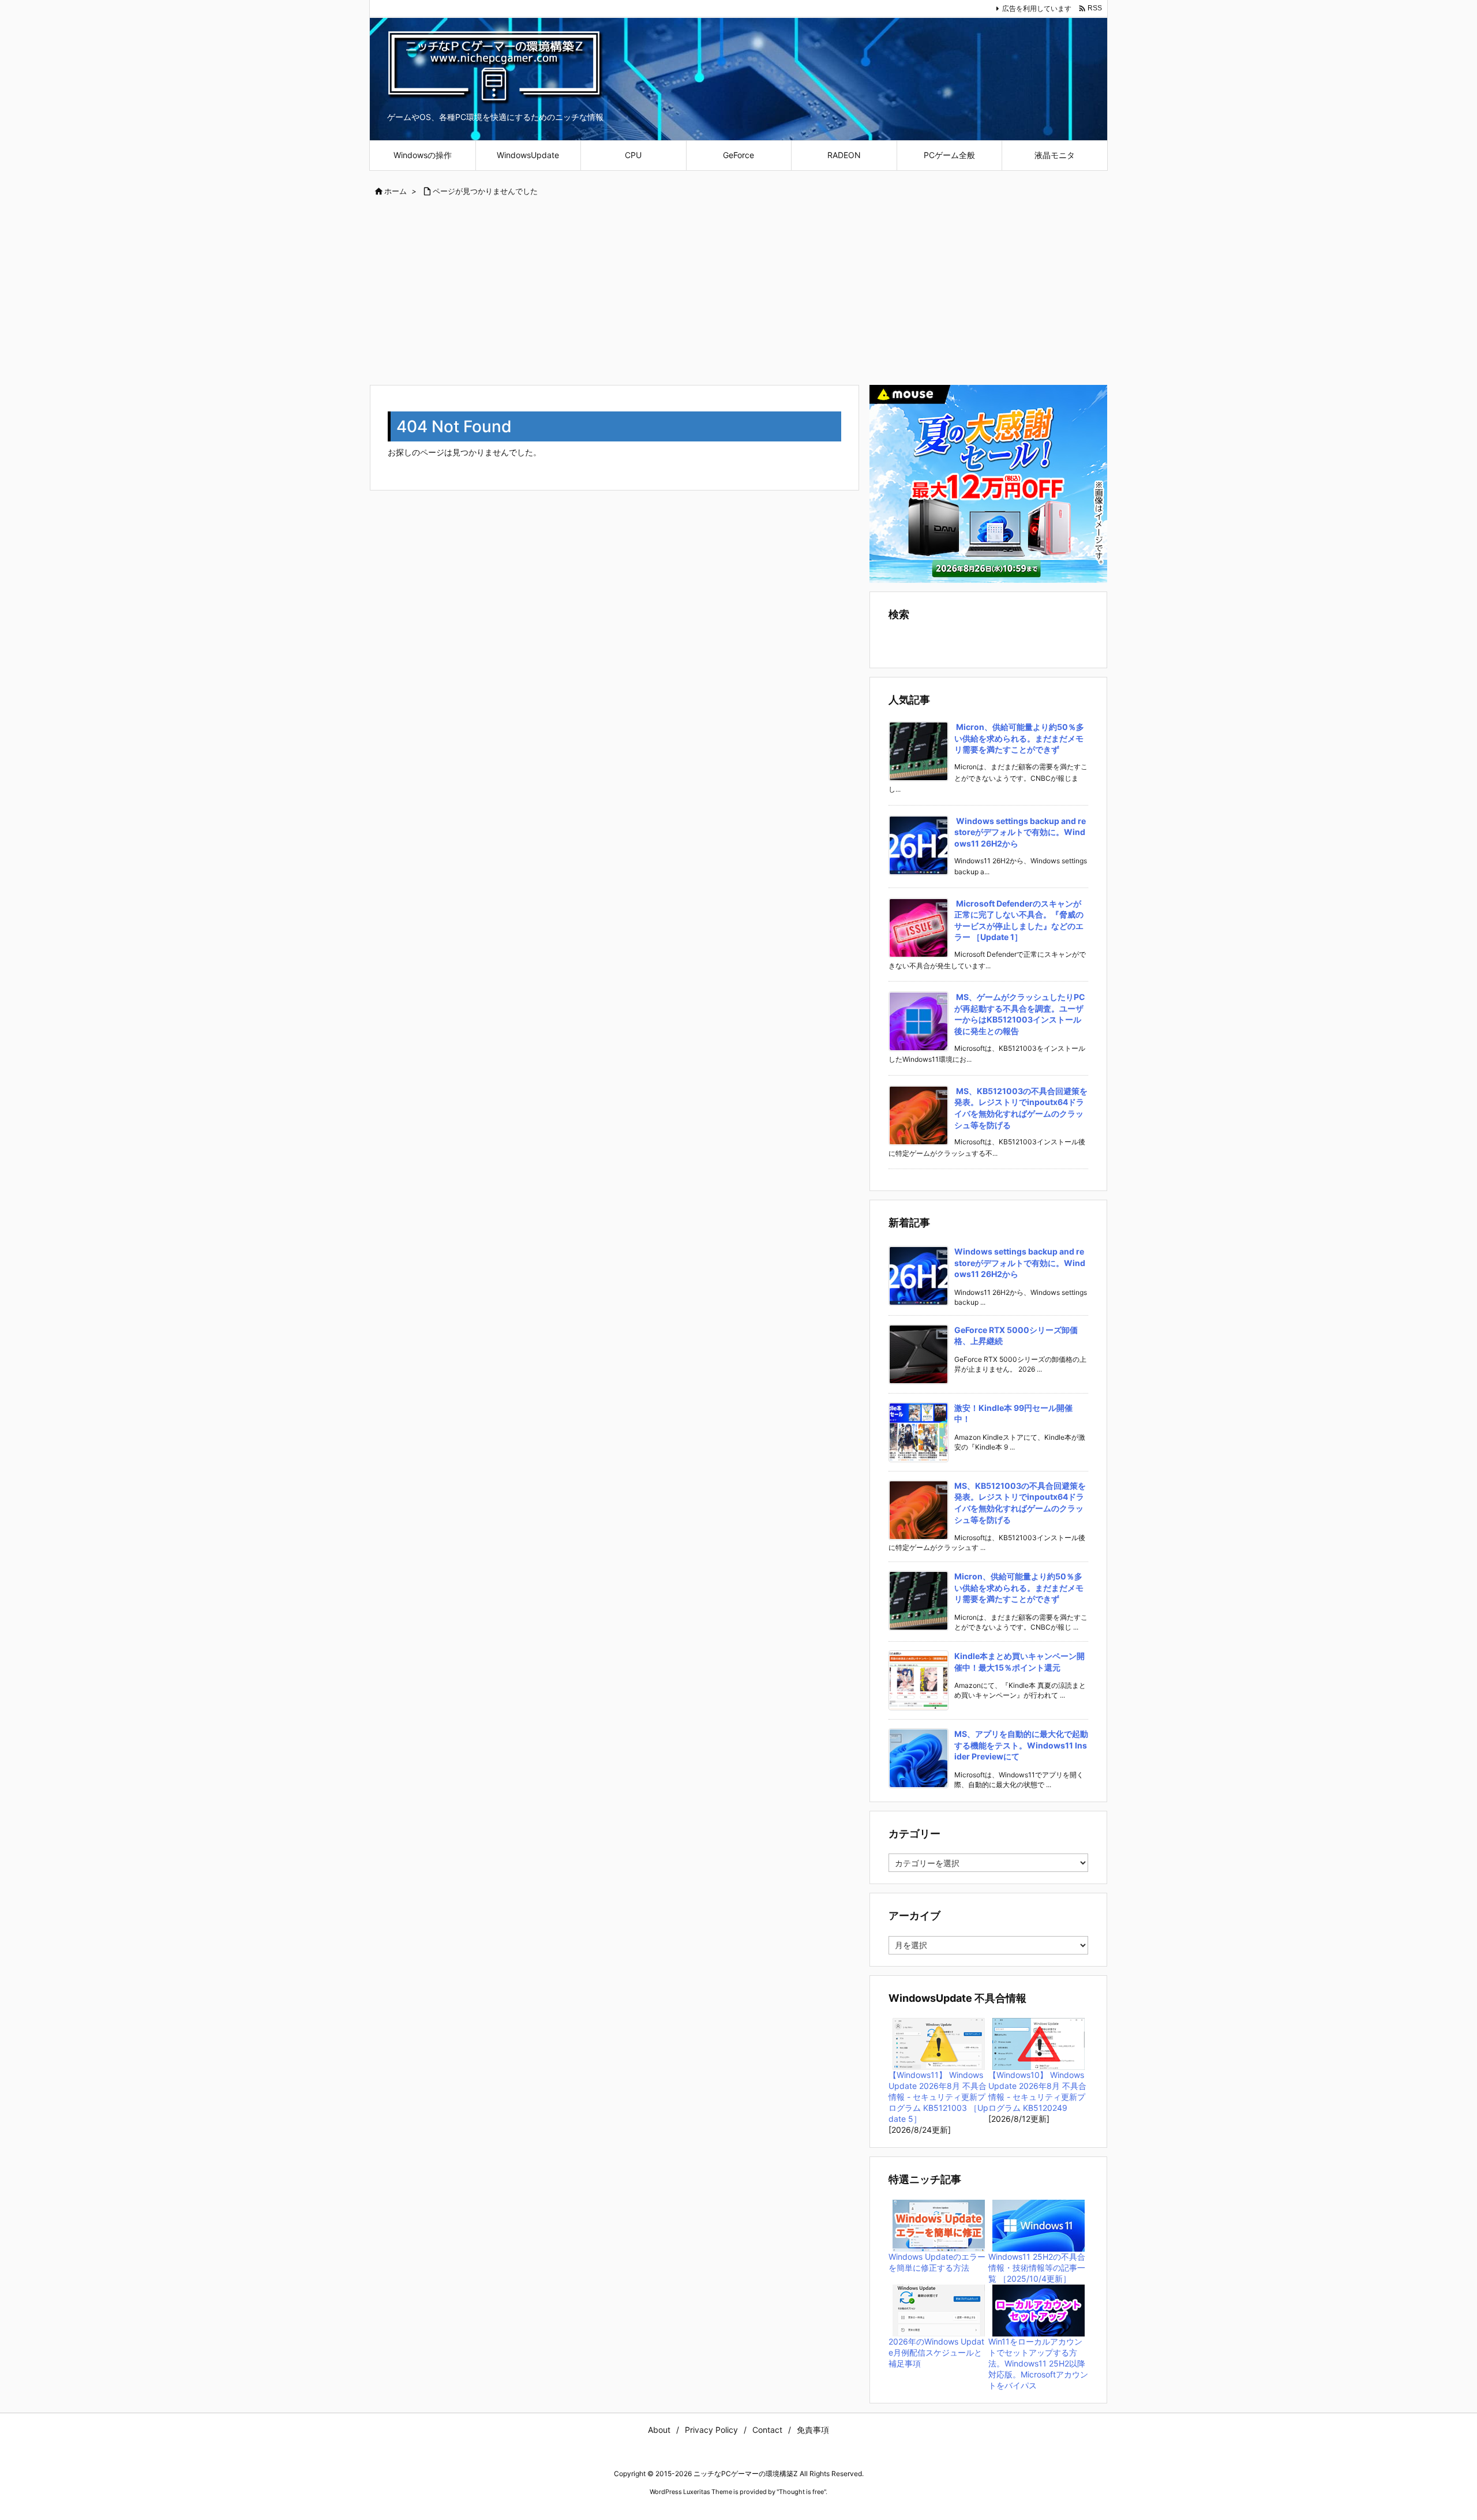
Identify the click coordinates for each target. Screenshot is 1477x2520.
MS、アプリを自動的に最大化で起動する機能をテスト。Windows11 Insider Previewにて (1021, 1745)
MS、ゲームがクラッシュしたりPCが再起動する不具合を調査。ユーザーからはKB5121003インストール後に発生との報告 (1020, 1014)
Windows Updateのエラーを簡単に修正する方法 (937, 2262)
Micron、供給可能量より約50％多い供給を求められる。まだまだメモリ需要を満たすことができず (1019, 738)
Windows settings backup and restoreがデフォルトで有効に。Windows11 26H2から (1020, 832)
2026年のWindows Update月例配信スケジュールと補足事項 (936, 2352)
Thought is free (801, 2492)
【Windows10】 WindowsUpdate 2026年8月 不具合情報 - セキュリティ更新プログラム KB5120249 (1037, 2091)
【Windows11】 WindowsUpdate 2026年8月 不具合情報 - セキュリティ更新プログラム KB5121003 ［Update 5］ (938, 2097)
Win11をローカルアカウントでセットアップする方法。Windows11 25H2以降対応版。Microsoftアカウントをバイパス (1038, 2363)
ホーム (396, 191)
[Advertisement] (738, 292)
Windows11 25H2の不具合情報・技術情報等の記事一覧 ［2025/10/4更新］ (1037, 2268)
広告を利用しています (1037, 8)
